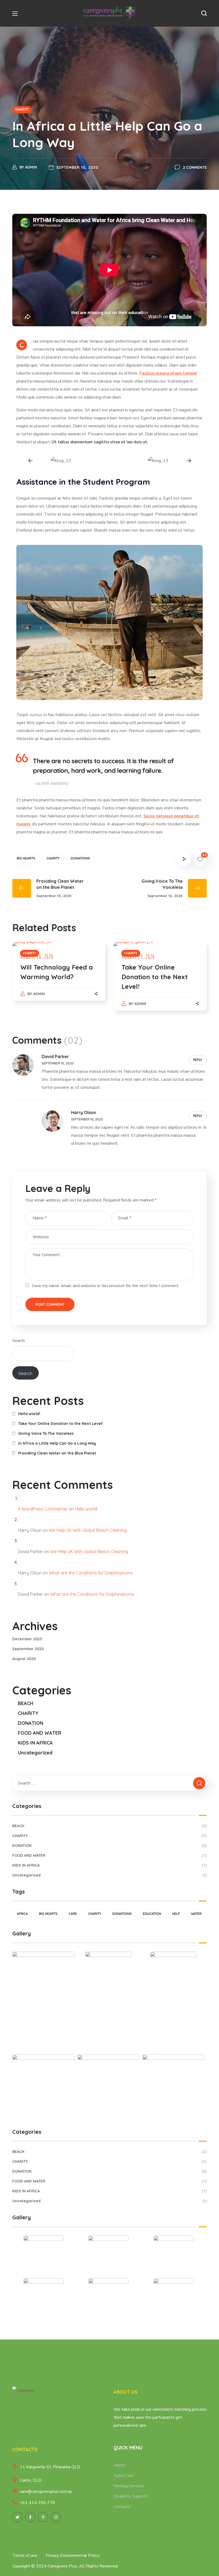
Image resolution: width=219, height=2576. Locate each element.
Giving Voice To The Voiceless (46, 1433)
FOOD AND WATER (40, 1733)
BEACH (26, 1703)
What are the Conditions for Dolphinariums (91, 1573)
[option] (61, 461)
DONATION (31, 1723)
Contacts (122, 2507)
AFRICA (22, 1914)
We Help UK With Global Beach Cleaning (88, 1530)
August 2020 (24, 1659)
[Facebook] (30, 2517)
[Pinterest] (43, 2517)
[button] (204, 13)
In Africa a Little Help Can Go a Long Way (57, 1443)
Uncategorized (35, 1753)
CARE (73, 1914)
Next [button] (189, 461)
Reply (198, 1060)
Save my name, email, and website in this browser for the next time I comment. (105, 1286)
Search (19, 1341)
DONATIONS (80, 858)
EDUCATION (152, 1914)
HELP (176, 1914)
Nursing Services (129, 2486)
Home (119, 2465)
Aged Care (124, 2475)
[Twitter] (17, 2517)
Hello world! (29, 1414)
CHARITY (22, 109)
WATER (196, 1914)
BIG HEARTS (26, 858)
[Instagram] (56, 2517)
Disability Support (130, 2496)
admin (31, 167)
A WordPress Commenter (43, 1509)
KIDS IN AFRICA (35, 1743)
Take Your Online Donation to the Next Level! (155, 977)
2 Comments (195, 167)
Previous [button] (30, 461)
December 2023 (27, 1639)
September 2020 (28, 1649)
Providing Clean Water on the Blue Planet (57, 1453)
